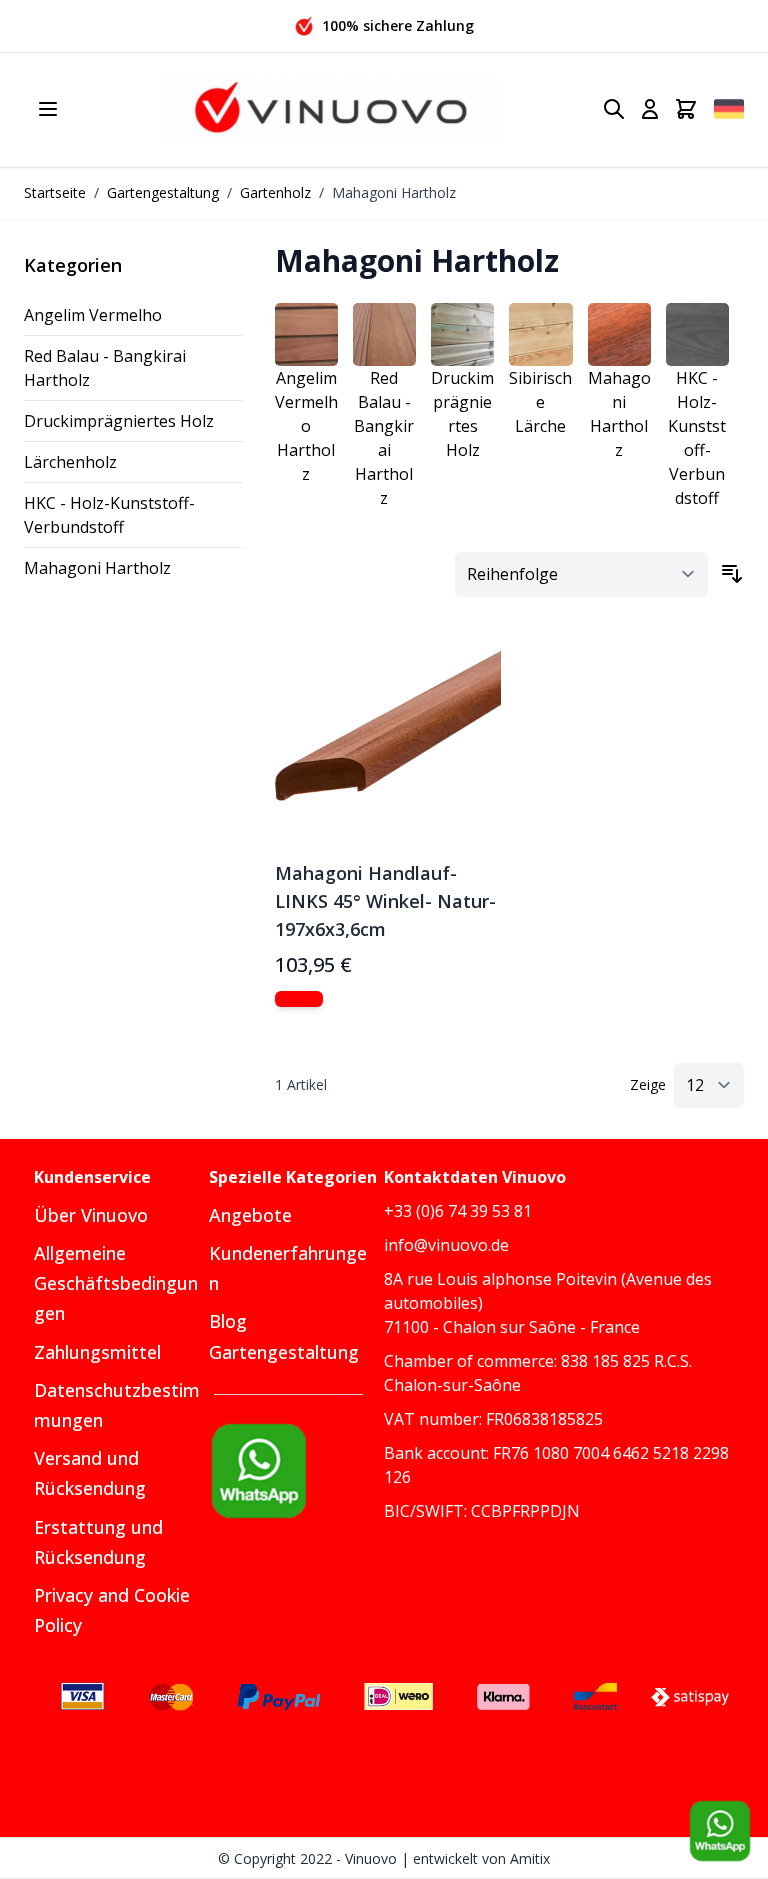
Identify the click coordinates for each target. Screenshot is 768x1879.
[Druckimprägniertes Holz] (462, 334)
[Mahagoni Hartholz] (619, 334)
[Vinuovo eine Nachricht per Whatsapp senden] (296, 1471)
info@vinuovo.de (446, 1245)
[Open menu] (48, 109)
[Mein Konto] (650, 109)
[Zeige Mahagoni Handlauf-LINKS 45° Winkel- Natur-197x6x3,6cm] (299, 999)
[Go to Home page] (331, 109)
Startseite (55, 192)
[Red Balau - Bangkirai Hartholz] (384, 334)
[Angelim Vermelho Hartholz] (306, 334)
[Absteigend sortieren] (732, 574)
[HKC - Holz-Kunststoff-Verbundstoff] (697, 334)
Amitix (530, 1858)
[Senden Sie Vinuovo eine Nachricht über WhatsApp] (720, 1831)
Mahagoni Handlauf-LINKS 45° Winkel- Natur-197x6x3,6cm (385, 901)
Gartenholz (275, 192)
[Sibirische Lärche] (540, 334)
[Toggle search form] (614, 109)
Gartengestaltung (163, 192)
